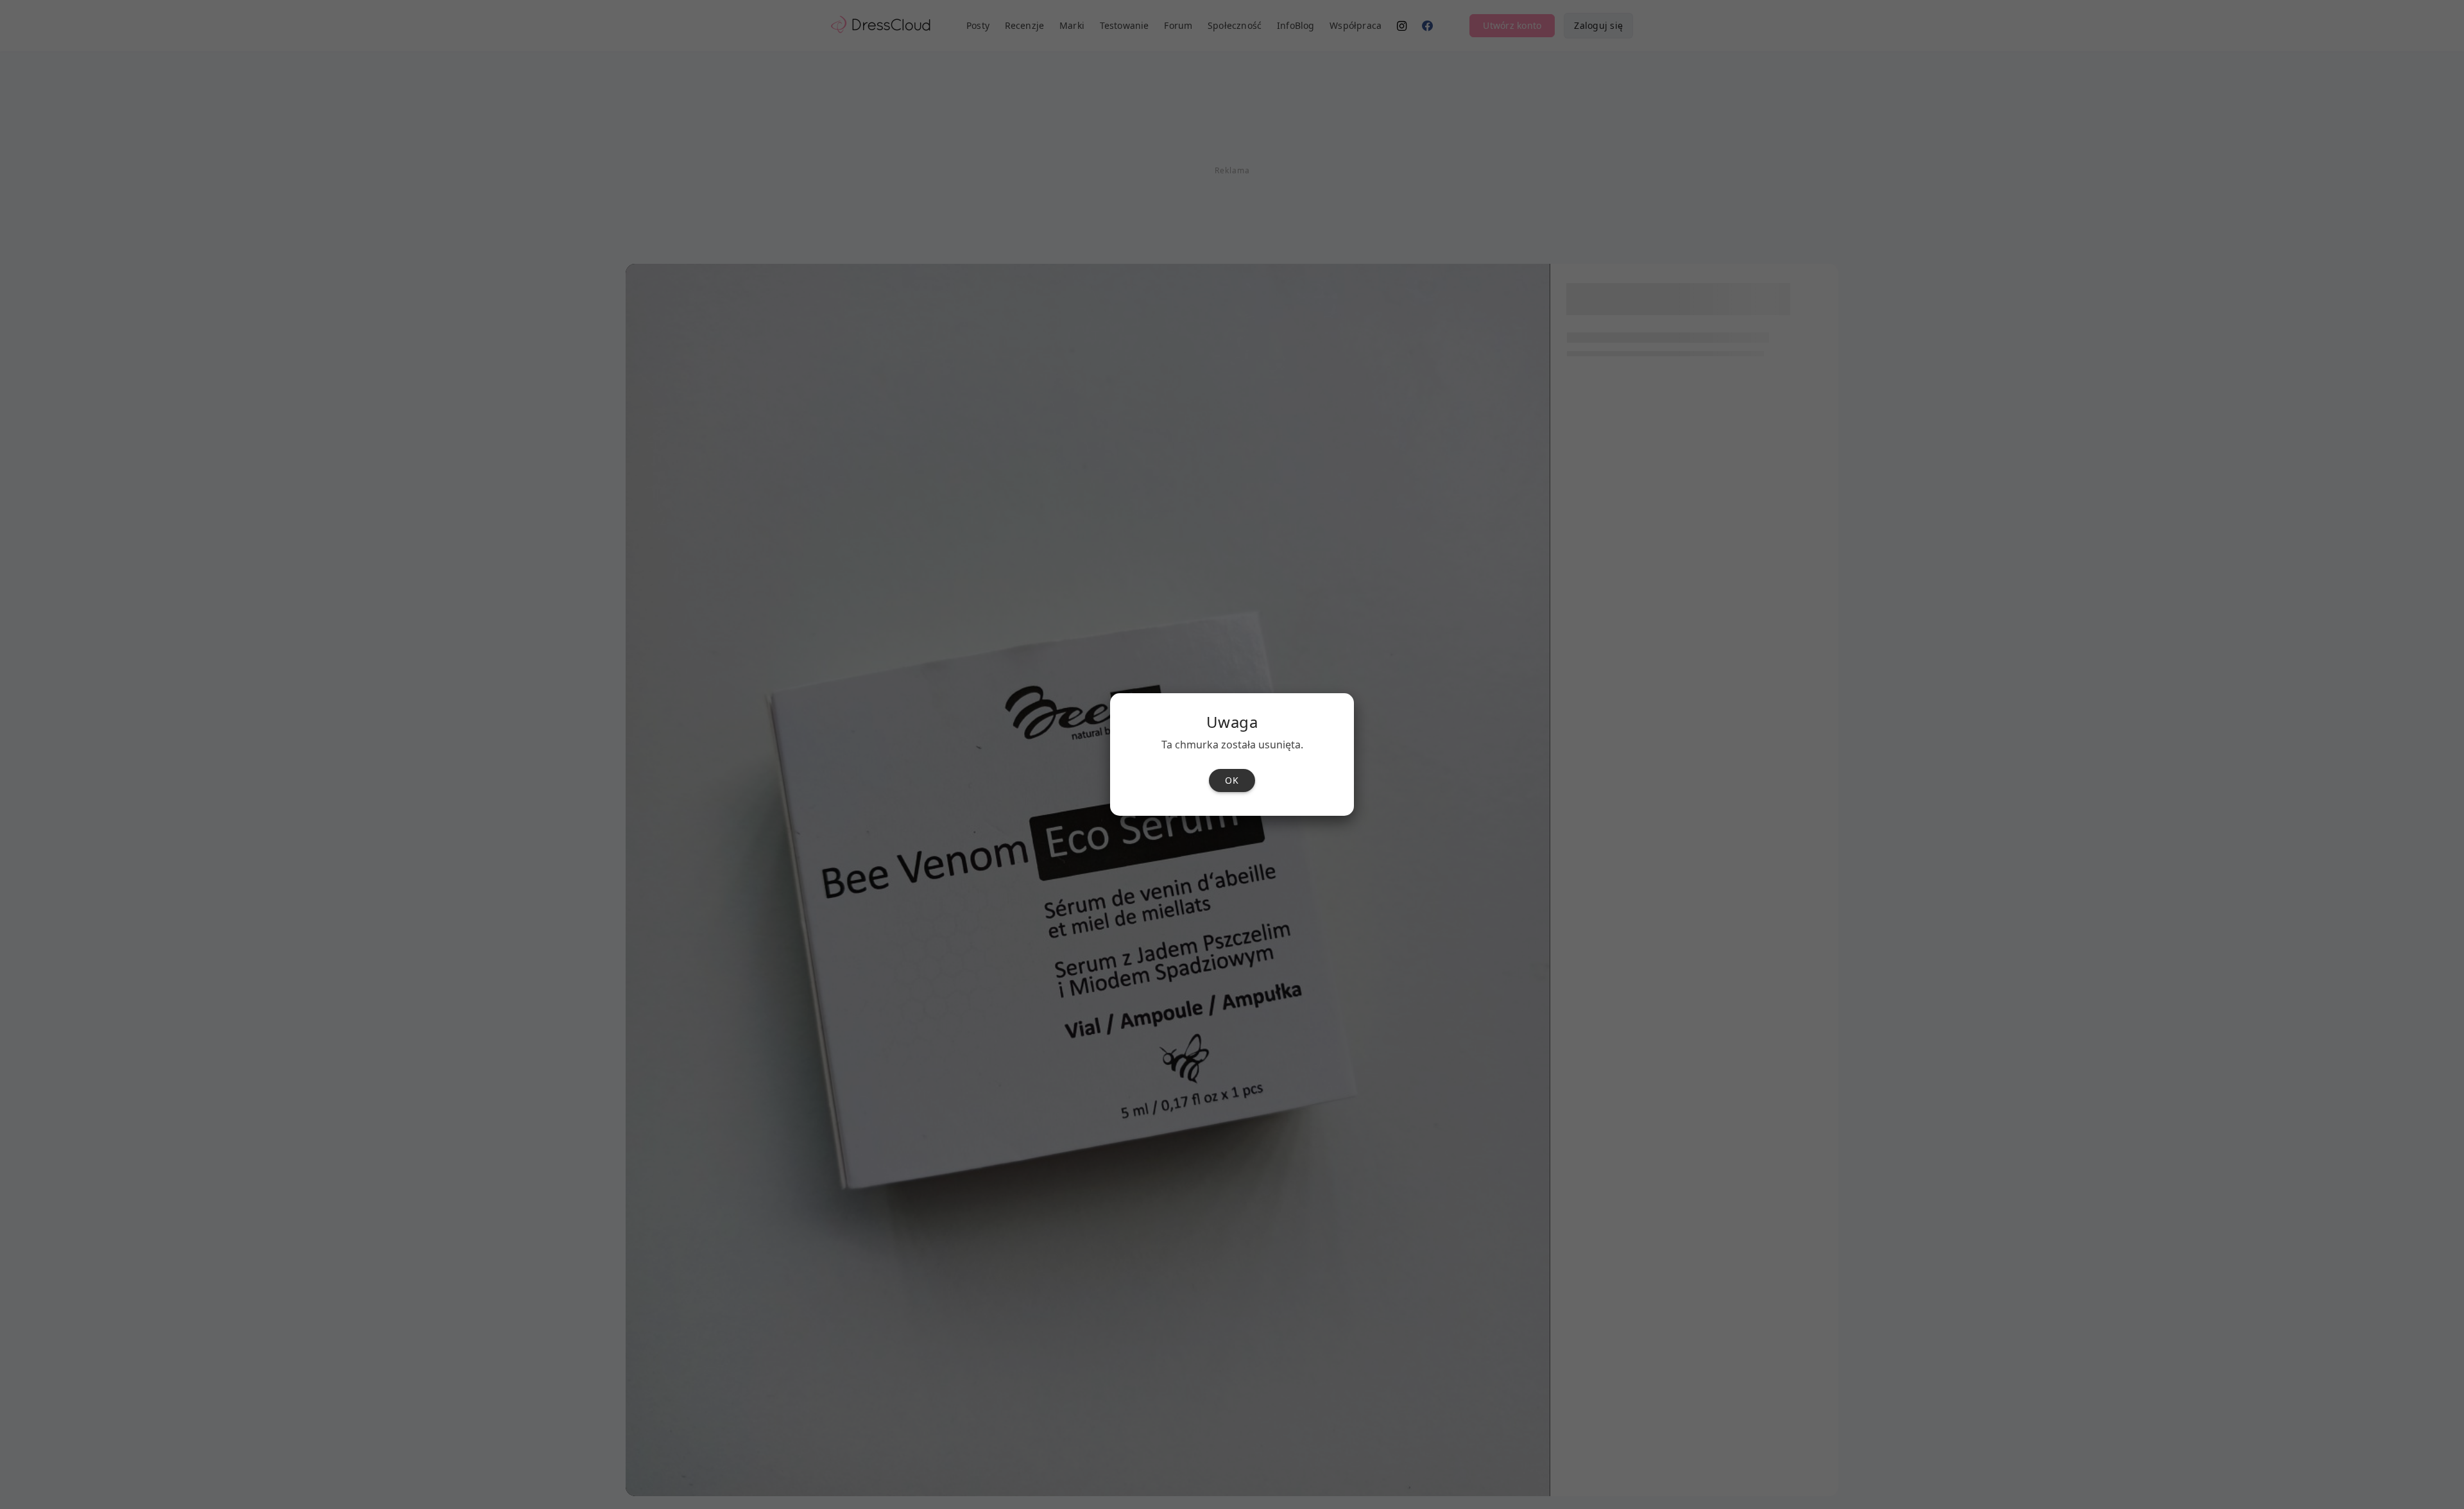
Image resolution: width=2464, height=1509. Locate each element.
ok (1232, 780)
